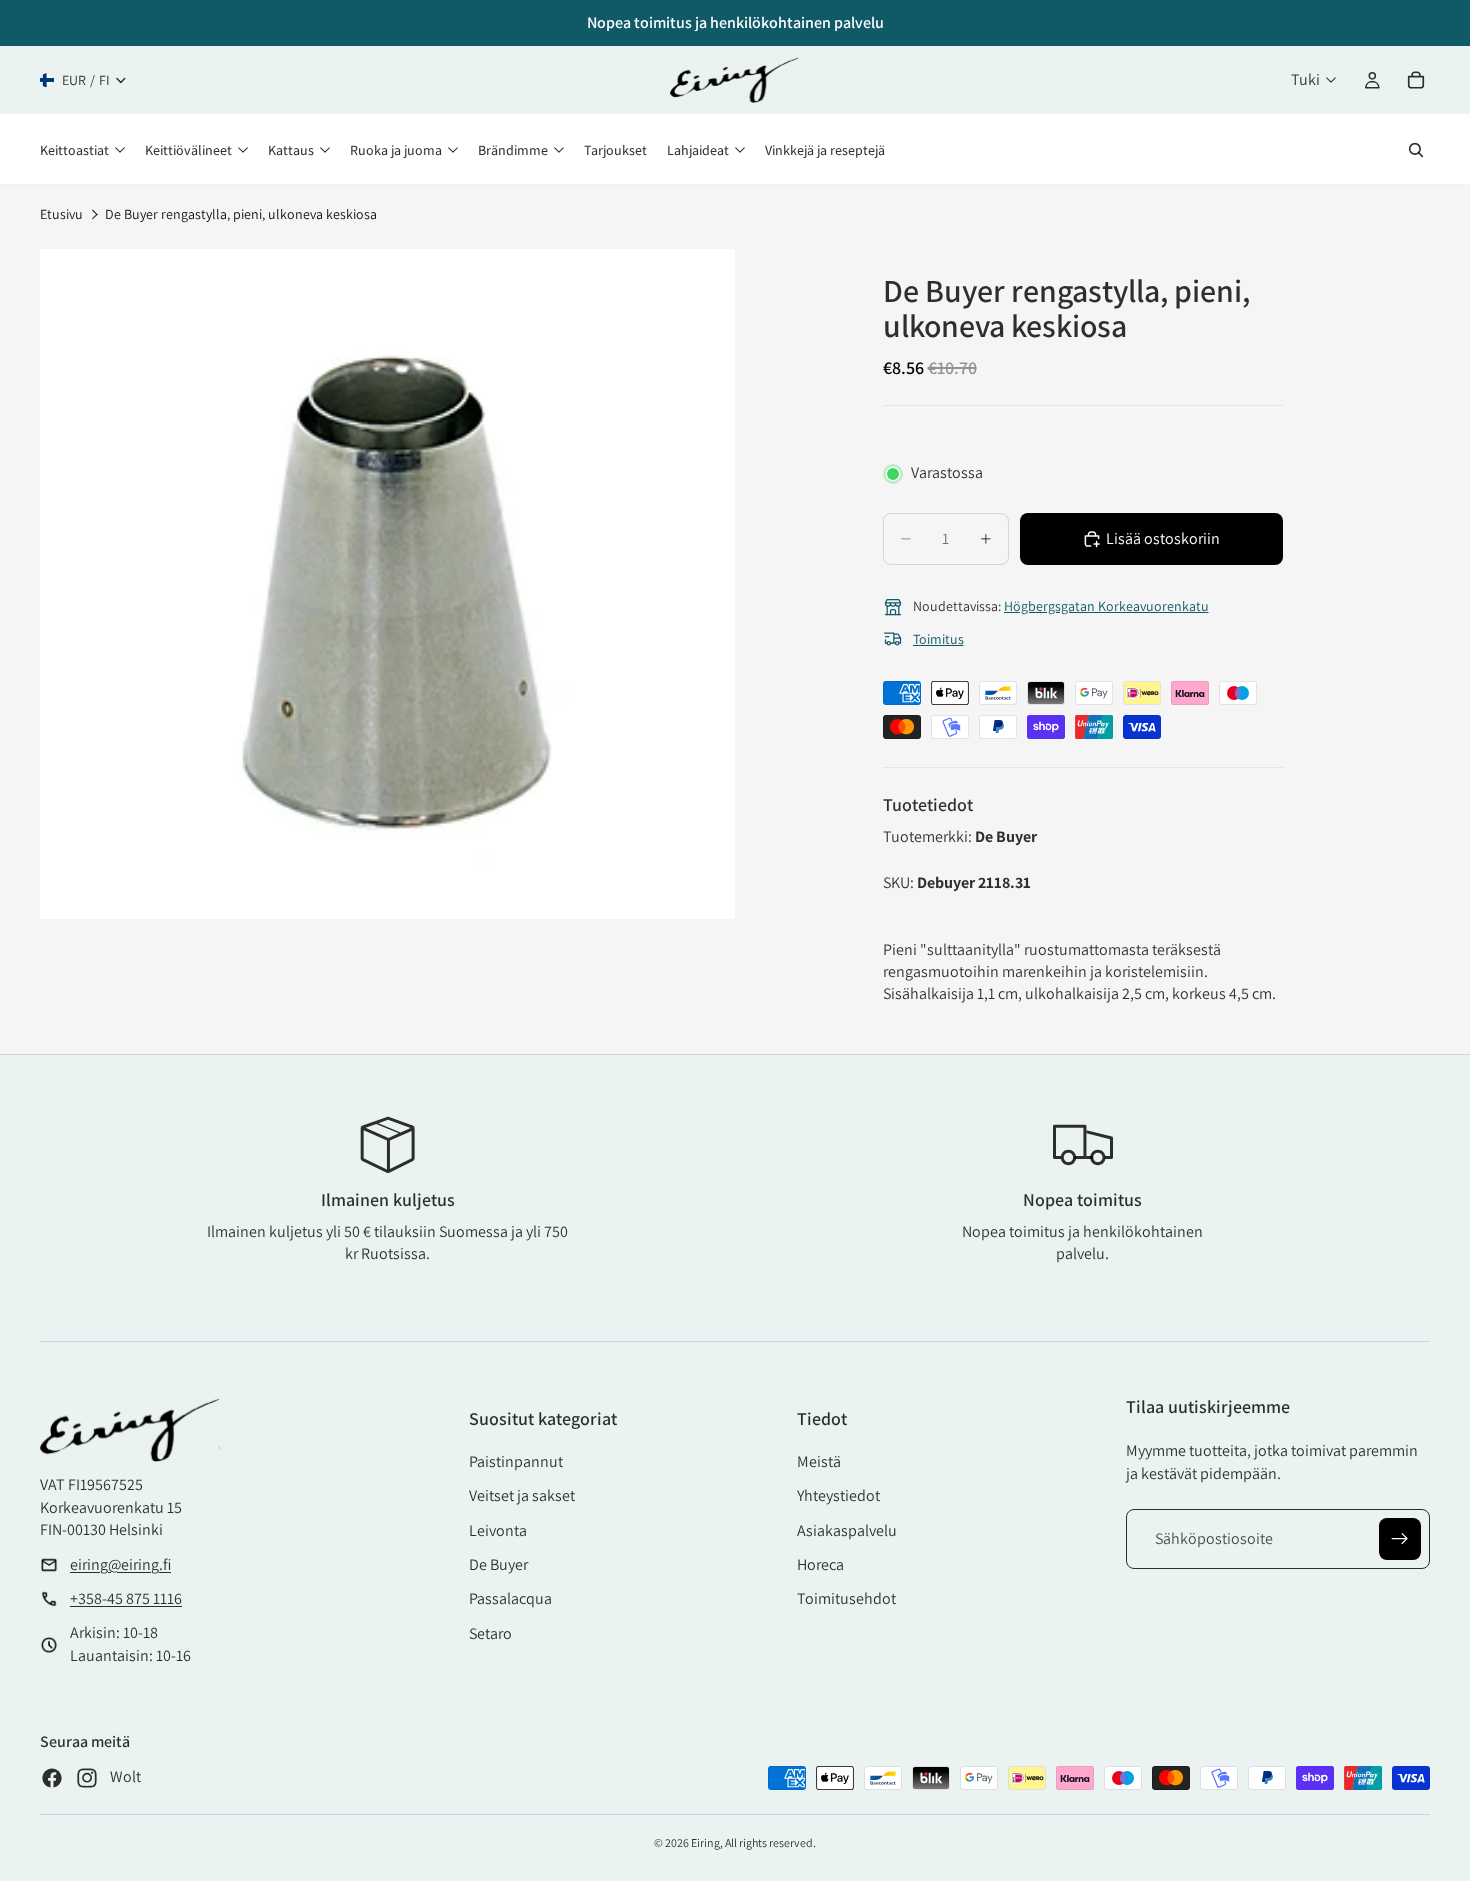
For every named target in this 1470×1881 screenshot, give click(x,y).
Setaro (490, 1633)
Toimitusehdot (846, 1598)
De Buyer (498, 1564)
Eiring (705, 1842)
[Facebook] (52, 1778)
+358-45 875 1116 (126, 1598)
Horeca (820, 1564)
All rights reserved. (770, 1842)
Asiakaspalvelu (847, 1530)
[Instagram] (87, 1778)
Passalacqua (510, 1598)
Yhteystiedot (838, 1495)
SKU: (900, 882)
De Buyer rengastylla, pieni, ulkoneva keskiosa (241, 214)
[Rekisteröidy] (1400, 1539)
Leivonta (498, 1530)
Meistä (819, 1461)
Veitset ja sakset (522, 1495)
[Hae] (1416, 150)
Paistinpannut (516, 1461)
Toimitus (938, 639)
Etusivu (61, 214)
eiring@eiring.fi (120, 1564)
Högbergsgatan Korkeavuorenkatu (1106, 606)
